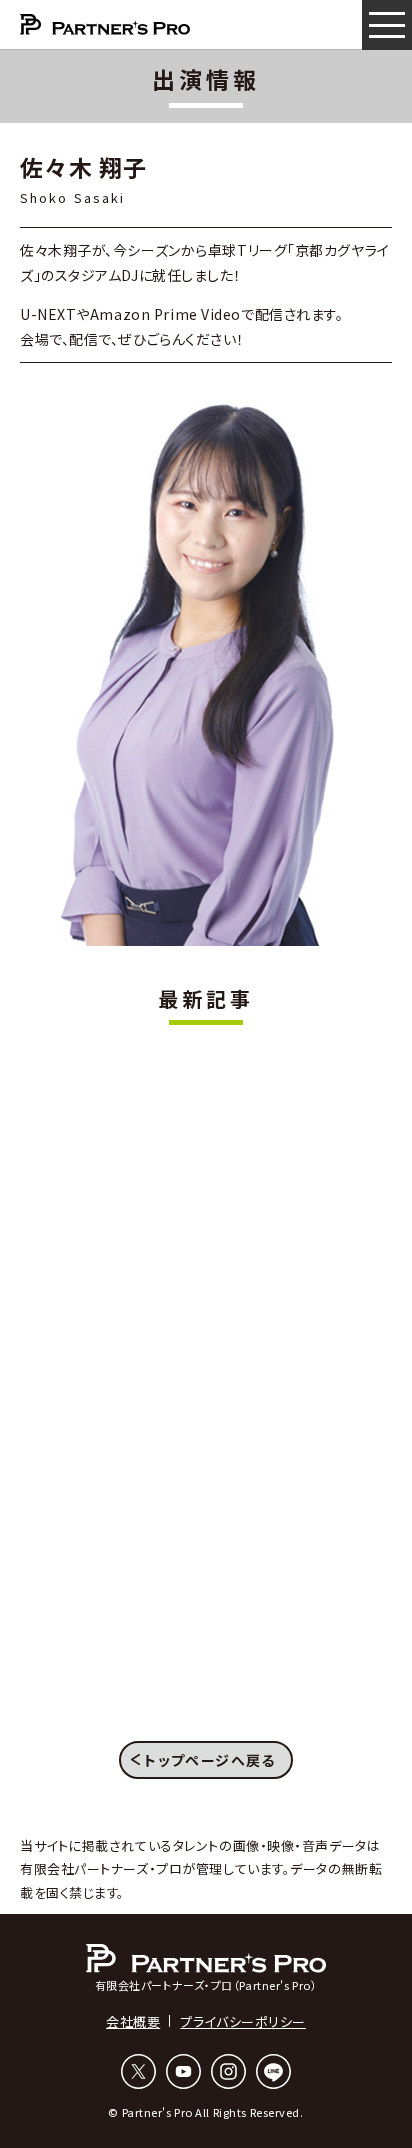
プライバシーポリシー (243, 2021)
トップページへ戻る (210, 1760)
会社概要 (133, 2021)
